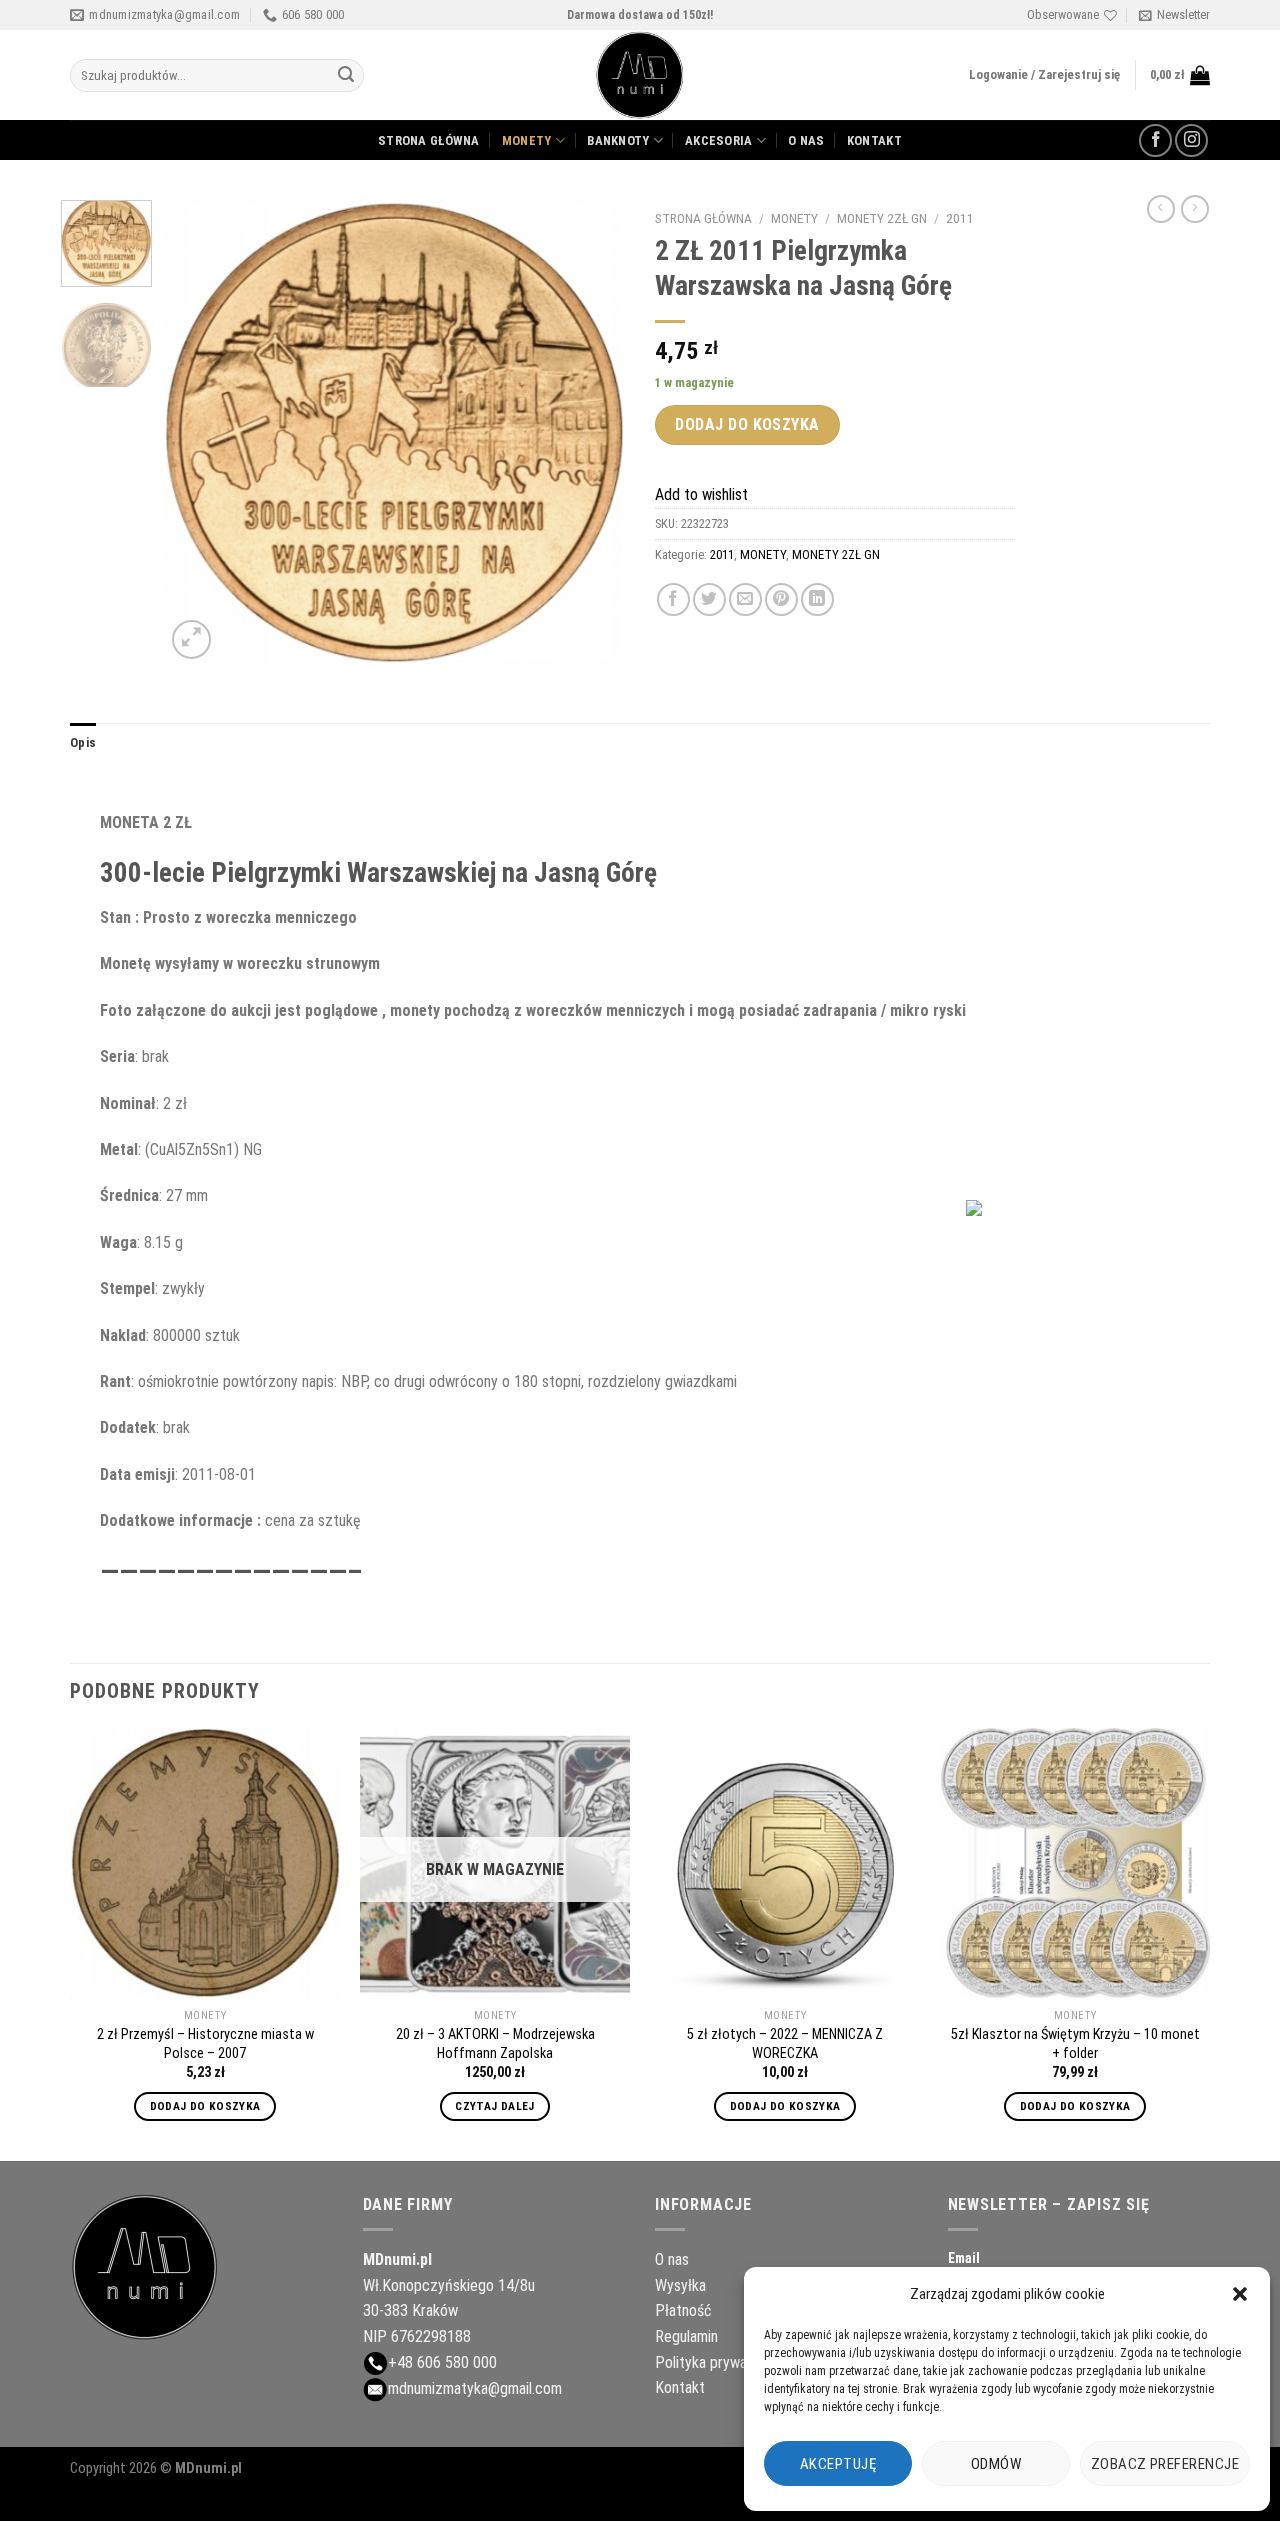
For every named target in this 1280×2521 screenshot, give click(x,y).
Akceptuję (838, 2464)
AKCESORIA (718, 140)
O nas (672, 2259)
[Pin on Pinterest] (781, 599)
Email (964, 2258)
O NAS (806, 140)
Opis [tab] (83, 742)
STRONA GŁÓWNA (428, 140)
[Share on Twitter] (709, 599)
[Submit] (346, 76)
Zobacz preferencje (1165, 2464)
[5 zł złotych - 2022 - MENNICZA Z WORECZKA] (785, 1863)
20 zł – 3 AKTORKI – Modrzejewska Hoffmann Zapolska (495, 2044)
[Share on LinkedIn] (817, 599)
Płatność (683, 2310)
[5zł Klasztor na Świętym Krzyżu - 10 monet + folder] (1075, 1863)
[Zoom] (191, 639)
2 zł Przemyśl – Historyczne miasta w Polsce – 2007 (205, 2044)
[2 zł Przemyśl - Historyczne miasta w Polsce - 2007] (205, 1863)
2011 (960, 218)
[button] (1240, 2294)
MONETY (527, 140)
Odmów (996, 2464)
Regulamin (686, 2336)
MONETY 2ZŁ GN (882, 218)
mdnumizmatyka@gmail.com (475, 2388)
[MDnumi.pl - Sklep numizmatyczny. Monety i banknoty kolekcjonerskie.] (640, 75)
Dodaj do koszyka (747, 424)
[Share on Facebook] (673, 599)
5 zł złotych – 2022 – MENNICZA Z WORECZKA (785, 2044)
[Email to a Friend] (745, 599)
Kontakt (680, 2387)
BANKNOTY (618, 140)
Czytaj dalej (494, 2106)
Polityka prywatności (720, 2362)
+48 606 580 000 (442, 2362)
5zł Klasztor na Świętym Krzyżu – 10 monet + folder (1075, 2044)
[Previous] (200, 432)
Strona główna (703, 218)
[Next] (591, 432)
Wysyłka (680, 2285)
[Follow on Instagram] (1191, 140)
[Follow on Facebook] (1155, 140)
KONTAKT (874, 140)
